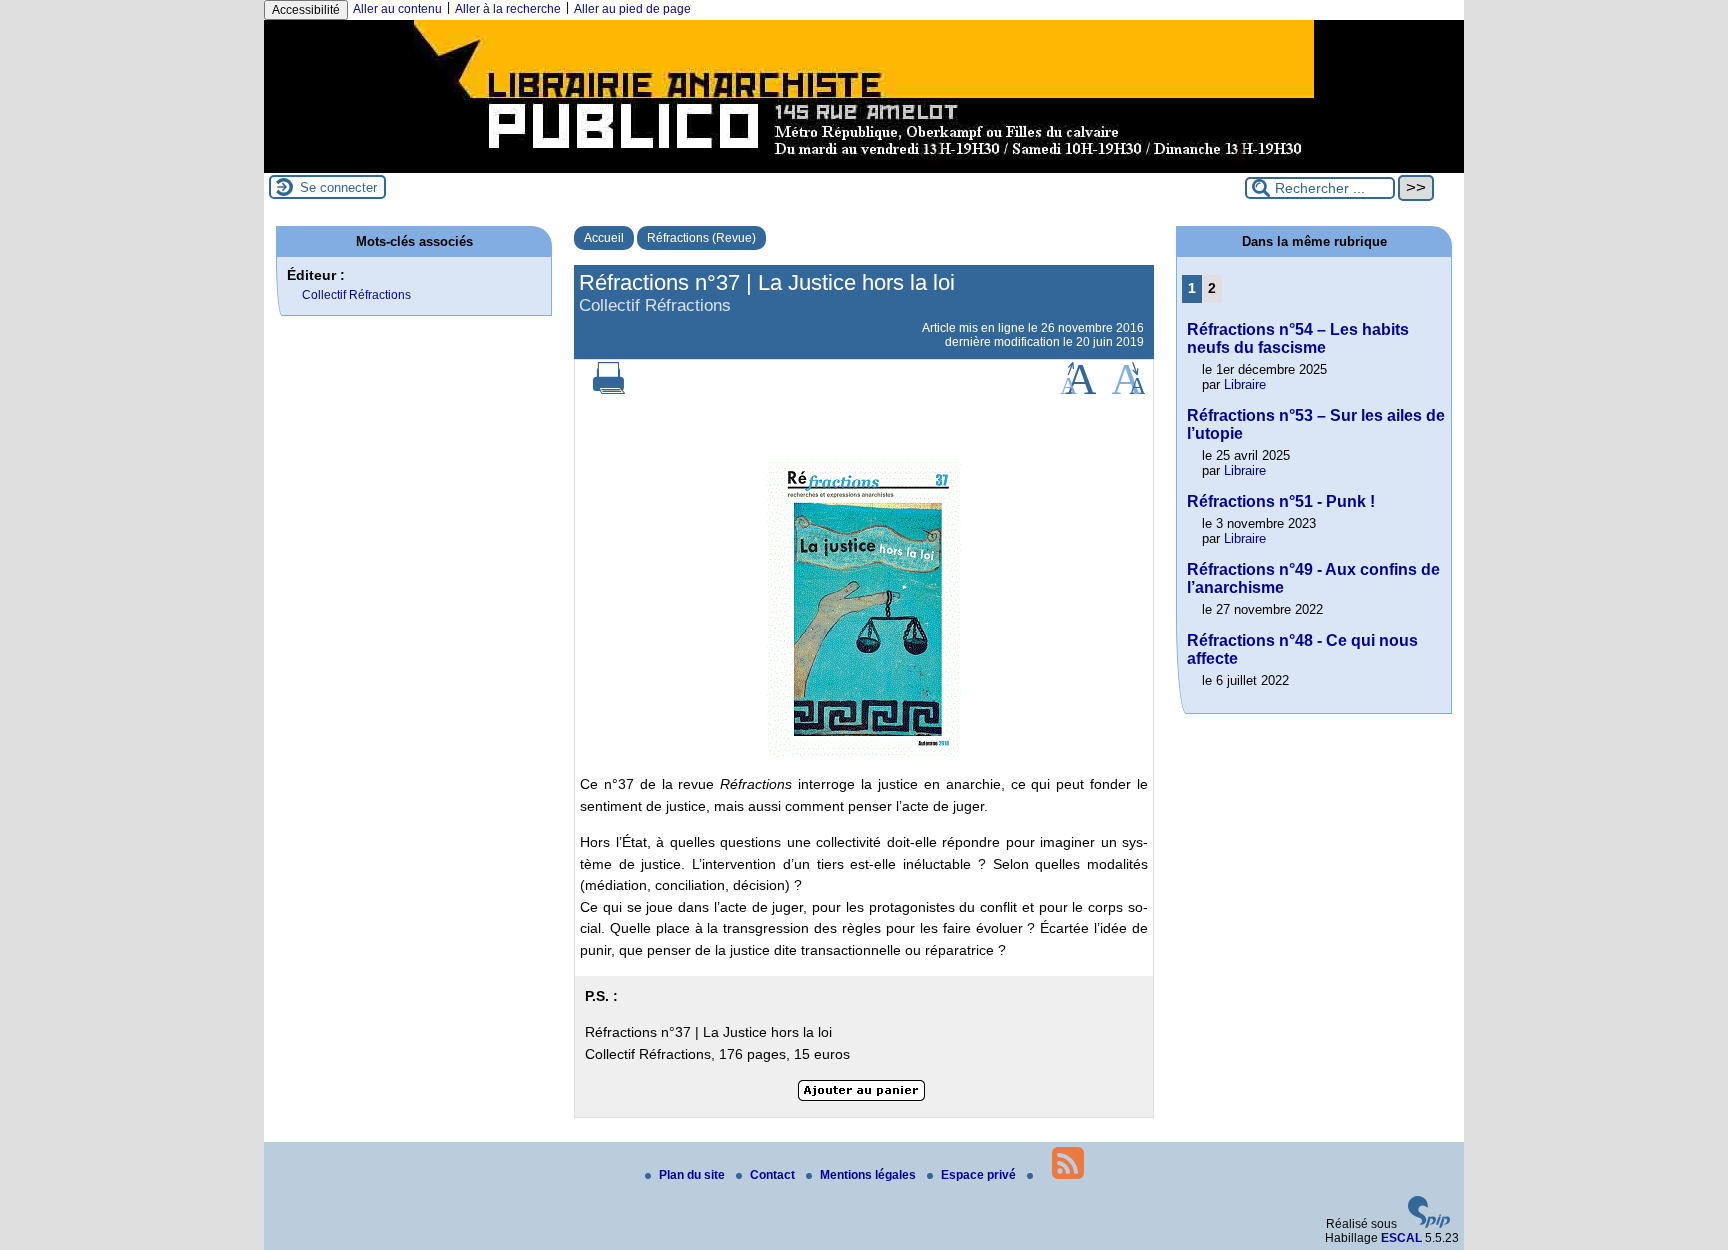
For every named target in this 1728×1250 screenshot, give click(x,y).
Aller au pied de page (632, 9)
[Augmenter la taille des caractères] (1078, 390)
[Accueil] (864, 166)
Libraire (1245, 384)
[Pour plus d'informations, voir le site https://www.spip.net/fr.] (1429, 1224)
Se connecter (338, 187)
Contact (774, 1175)
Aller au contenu (397, 9)
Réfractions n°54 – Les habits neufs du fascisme (1298, 338)
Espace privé (980, 1175)
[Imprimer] (609, 390)
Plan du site (693, 1175)
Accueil (604, 238)
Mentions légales (869, 1175)
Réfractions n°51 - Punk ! (1281, 501)
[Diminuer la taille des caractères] (1128, 390)
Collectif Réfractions (356, 295)
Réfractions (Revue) (701, 238)
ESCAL (1401, 1238)
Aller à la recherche (508, 9)
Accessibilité (306, 10)
